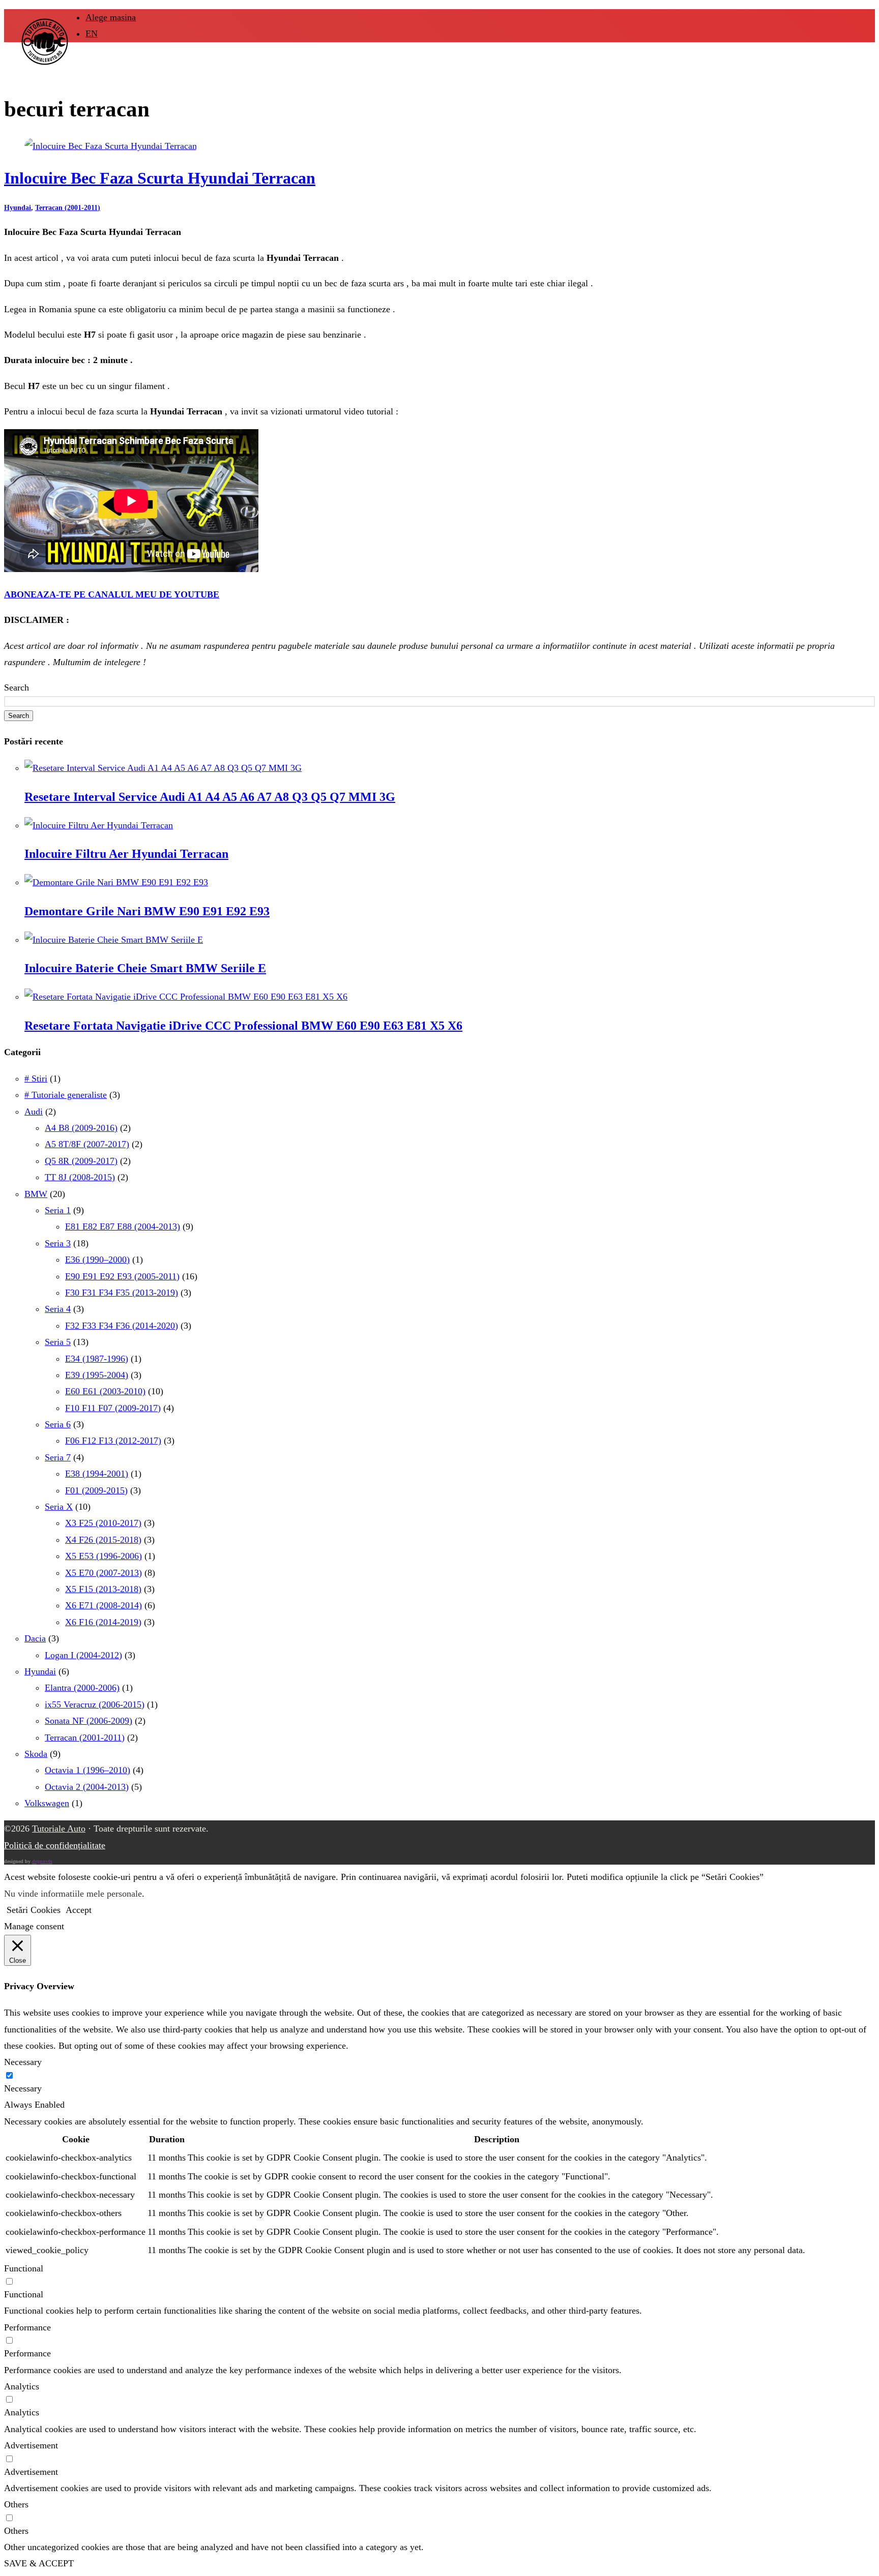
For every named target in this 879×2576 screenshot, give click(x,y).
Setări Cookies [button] (34, 1910)
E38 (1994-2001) (97, 1474)
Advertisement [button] (31, 2445)
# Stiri (36, 1079)
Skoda (36, 1754)
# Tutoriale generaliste (66, 1095)
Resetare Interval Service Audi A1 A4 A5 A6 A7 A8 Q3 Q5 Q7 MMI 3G (210, 797)
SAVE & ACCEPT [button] (39, 2563)
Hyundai (18, 208)
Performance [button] (27, 2327)
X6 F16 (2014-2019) (103, 1622)
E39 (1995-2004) (97, 1375)
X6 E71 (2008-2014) (104, 1605)
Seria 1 (58, 1210)
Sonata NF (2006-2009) (89, 1721)
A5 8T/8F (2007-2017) (87, 1144)
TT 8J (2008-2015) (80, 1177)
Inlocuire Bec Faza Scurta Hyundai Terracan (160, 178)
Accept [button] (79, 1910)
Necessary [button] (23, 2062)
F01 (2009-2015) (96, 1490)
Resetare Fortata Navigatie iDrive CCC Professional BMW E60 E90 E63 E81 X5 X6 (243, 1026)
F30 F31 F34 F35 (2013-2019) (122, 1293)
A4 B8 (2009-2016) (81, 1128)
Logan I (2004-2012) (83, 1655)
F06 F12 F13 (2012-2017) (113, 1441)
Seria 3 (58, 1243)
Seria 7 (58, 1457)
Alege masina (111, 17)
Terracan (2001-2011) (68, 208)
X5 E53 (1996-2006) (104, 1556)
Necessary (23, 2088)
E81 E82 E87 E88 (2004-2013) (123, 1226)
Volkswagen (47, 1803)
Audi (34, 1112)
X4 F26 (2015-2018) (103, 1540)
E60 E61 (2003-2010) (105, 1391)
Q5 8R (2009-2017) (81, 1161)
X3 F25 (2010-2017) (103, 1523)
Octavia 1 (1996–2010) (87, 1770)
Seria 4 (58, 1309)
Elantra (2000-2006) (82, 1688)
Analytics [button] (22, 2386)
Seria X (59, 1507)
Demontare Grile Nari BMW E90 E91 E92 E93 (147, 911)
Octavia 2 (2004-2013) (87, 1787)
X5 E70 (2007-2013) (104, 1573)
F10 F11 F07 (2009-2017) (113, 1408)
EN (92, 34)
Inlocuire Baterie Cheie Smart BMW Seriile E (145, 968)
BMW (36, 1194)
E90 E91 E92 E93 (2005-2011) (122, 1276)
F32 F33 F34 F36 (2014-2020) (122, 1326)
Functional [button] (24, 2268)
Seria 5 (58, 1342)
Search (17, 687)
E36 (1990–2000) (97, 1260)
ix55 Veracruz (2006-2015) (95, 1704)
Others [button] (16, 2504)
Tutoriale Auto (59, 1829)
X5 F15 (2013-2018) (103, 1589)
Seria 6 (58, 1424)
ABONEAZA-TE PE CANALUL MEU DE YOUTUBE (112, 594)
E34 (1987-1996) (97, 1359)
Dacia (35, 1638)
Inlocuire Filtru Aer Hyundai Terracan (126, 854)
